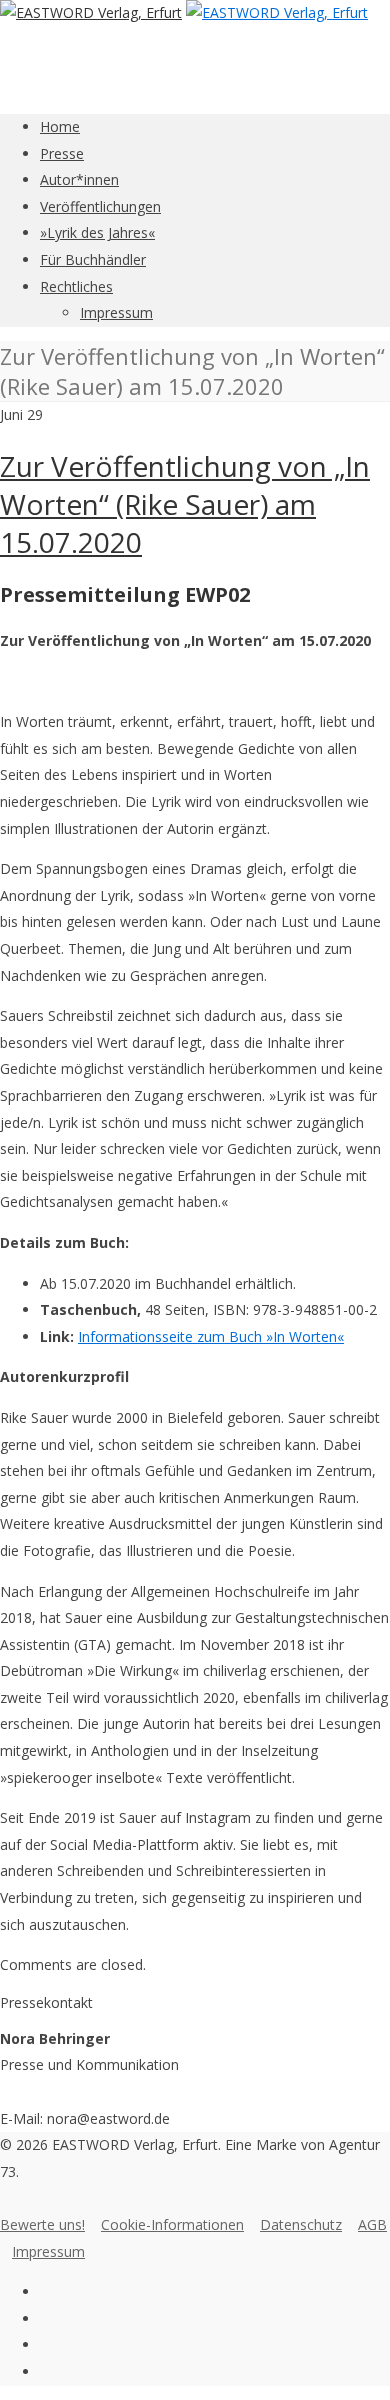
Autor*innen (79, 179)
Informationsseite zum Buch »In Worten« (211, 1336)
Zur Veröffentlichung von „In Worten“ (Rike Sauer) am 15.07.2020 (185, 504)
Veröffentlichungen (100, 206)
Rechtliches (76, 286)
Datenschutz (301, 2224)
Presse (62, 153)
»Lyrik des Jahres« (97, 232)
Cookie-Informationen (172, 2224)
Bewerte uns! (42, 2224)
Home (60, 126)
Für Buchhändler (93, 259)
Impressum (116, 312)
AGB (372, 2224)
